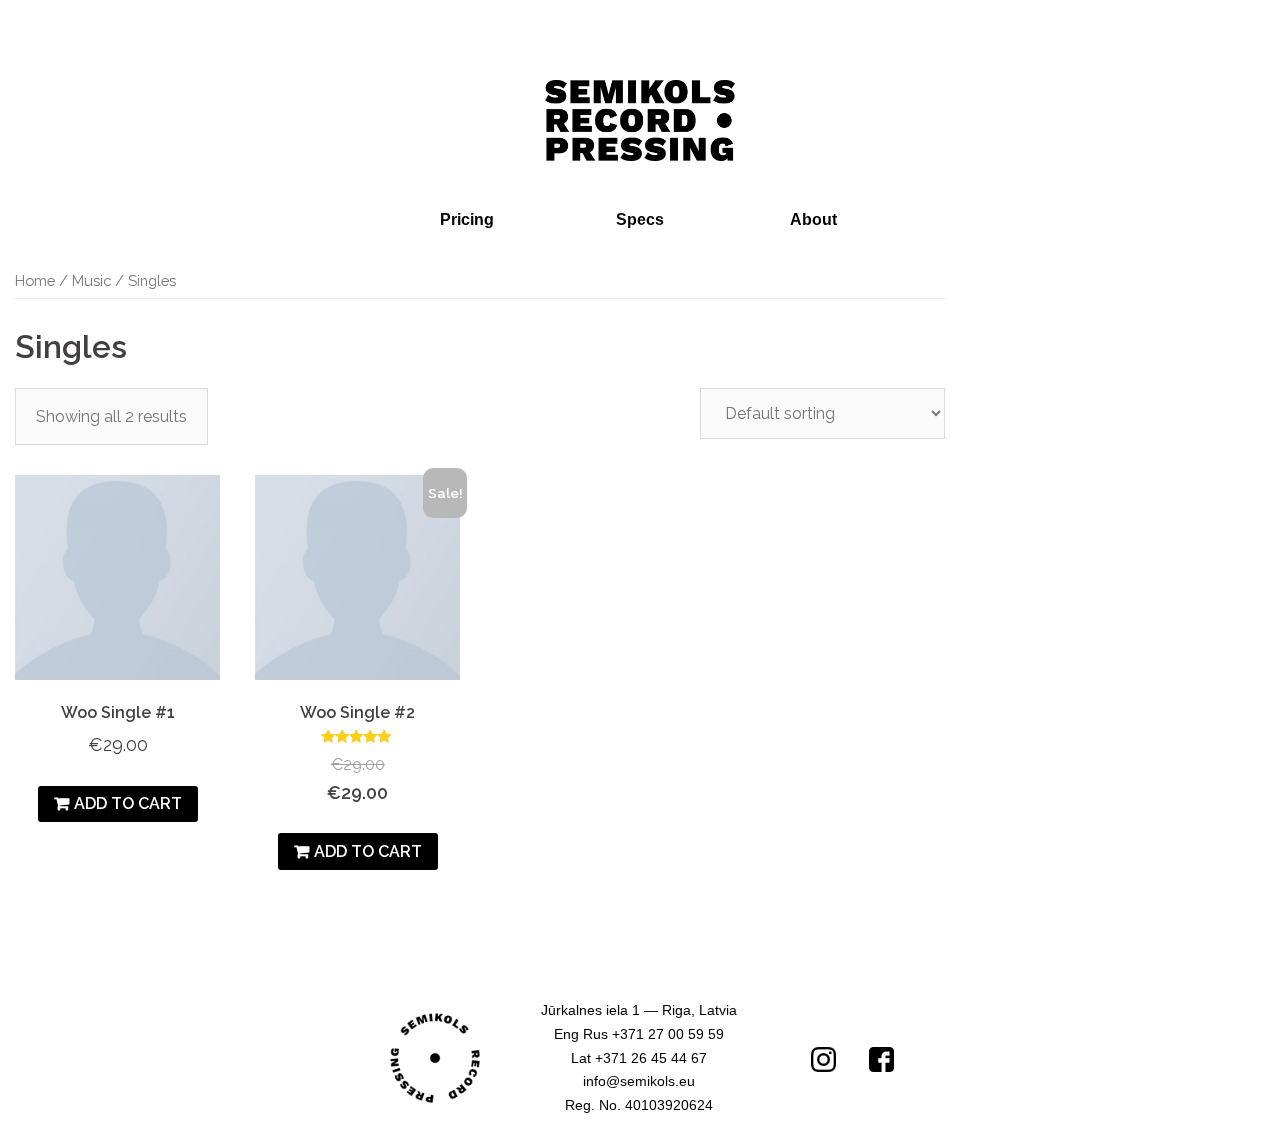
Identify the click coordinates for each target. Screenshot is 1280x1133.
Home (35, 280)
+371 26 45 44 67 (651, 1058)
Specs (640, 219)
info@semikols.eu (639, 1081)
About (813, 219)
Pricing (467, 219)
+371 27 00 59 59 (668, 1034)
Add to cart (128, 803)
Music (91, 280)
